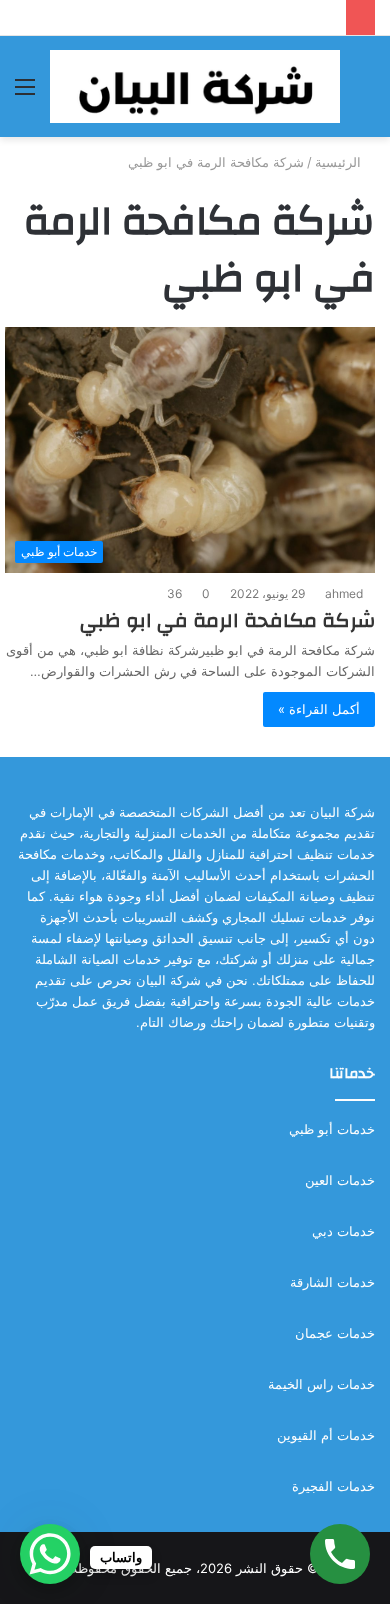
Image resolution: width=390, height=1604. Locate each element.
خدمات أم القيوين (326, 1435)
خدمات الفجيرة (333, 1486)
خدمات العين (340, 1180)
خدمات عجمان (335, 1333)
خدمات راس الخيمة (321, 1384)
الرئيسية (340, 162)
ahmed (344, 593)
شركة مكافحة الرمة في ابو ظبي (227, 620)
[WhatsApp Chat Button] (50, 1554)
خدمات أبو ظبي (332, 1129)
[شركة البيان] (195, 86)
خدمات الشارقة (332, 1282)
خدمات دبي (343, 1231)
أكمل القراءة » (319, 709)
